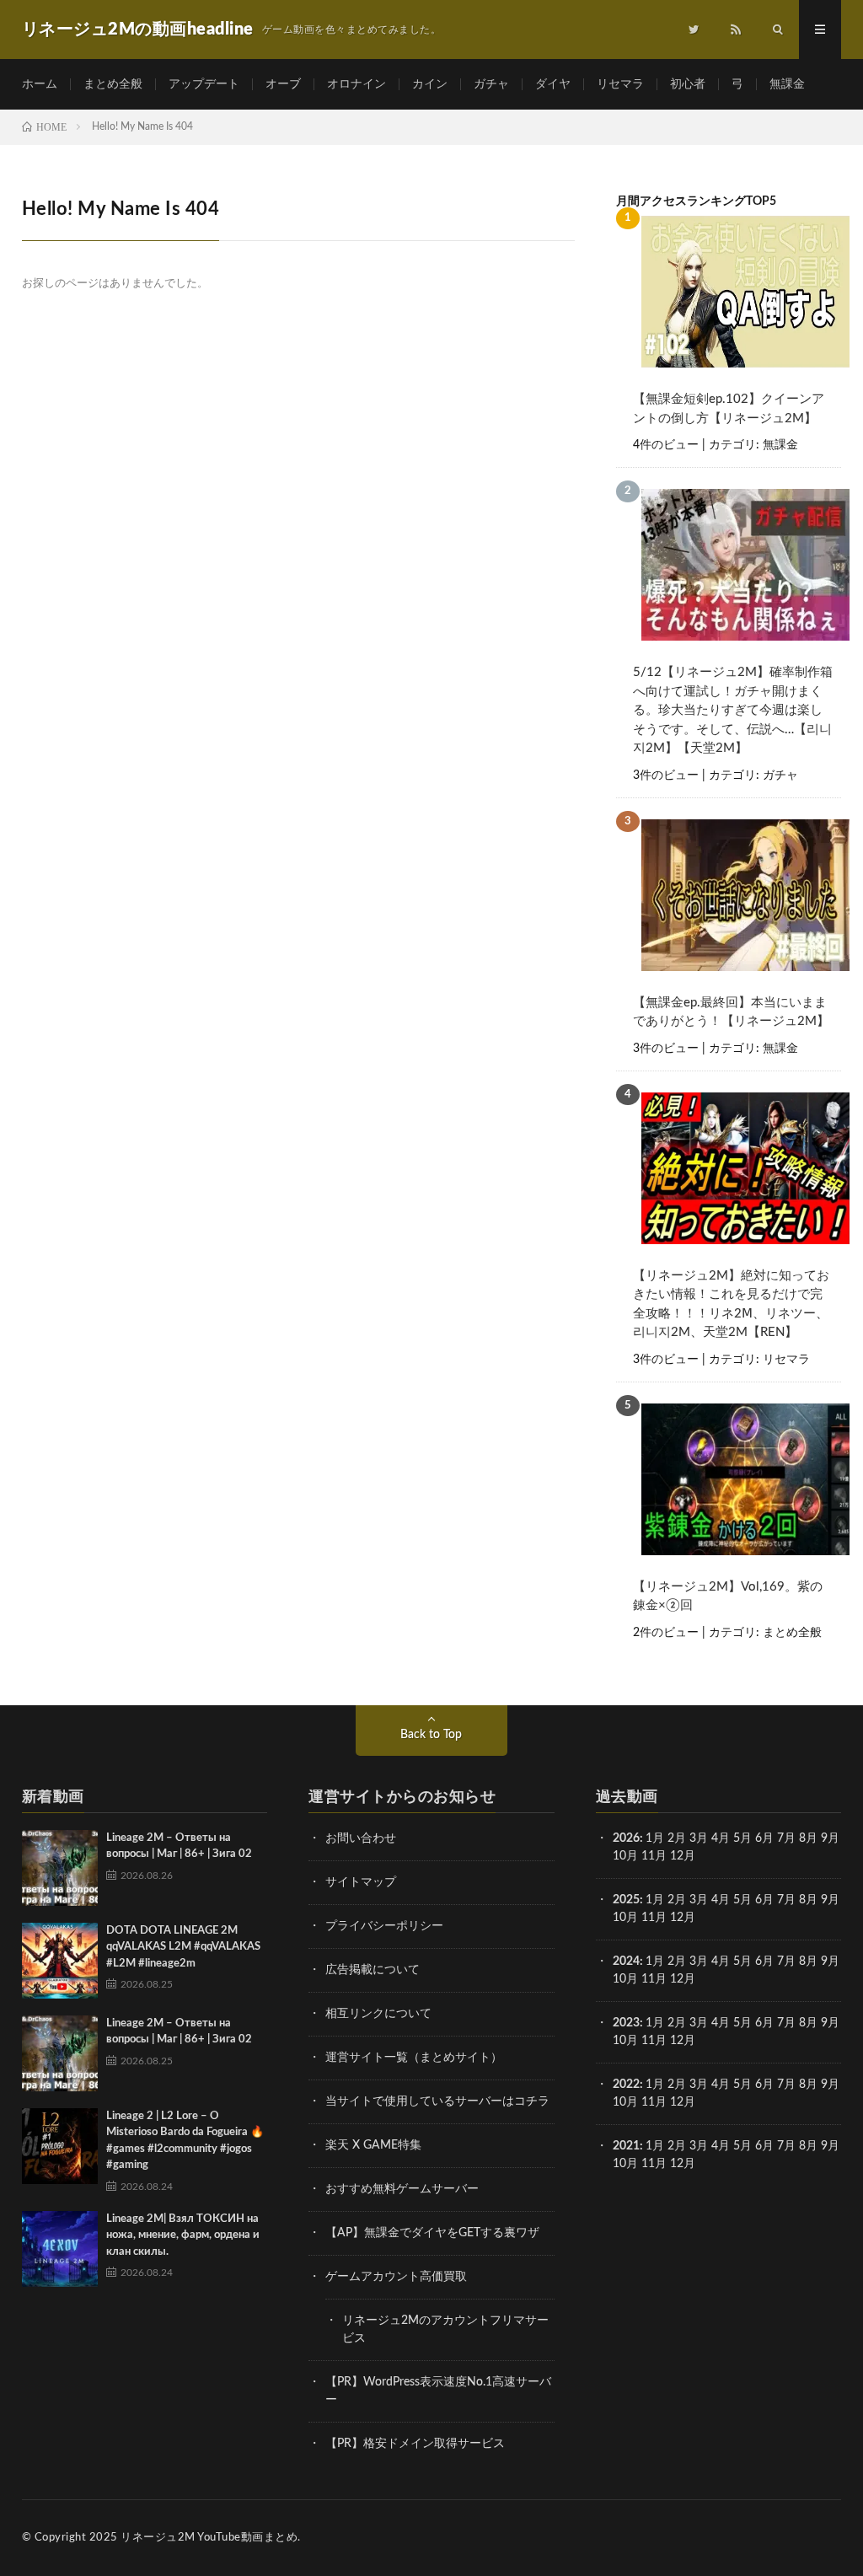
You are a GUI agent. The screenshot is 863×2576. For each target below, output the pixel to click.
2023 (626, 2023)
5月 (742, 1838)
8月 (808, 1838)
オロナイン (356, 84)
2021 (626, 2146)
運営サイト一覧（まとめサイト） (414, 2058)
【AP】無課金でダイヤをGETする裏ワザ (432, 2233)
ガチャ (491, 84)
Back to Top (431, 1735)
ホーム (40, 84)
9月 (830, 1900)
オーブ (283, 84)
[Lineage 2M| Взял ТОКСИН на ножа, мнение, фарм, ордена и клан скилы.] (60, 2249)
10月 (625, 1918)
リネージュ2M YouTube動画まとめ (209, 2538)
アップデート (204, 84)
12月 (683, 1918)
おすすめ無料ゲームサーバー (402, 2189)
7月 (786, 1838)
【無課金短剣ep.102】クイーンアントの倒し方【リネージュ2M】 (729, 409)
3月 (699, 1838)
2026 (626, 1838)
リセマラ (620, 84)
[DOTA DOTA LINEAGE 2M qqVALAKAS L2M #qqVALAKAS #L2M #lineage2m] (60, 1961)
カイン (430, 84)
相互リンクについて (378, 2014)
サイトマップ (361, 1882)
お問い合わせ (361, 1838)
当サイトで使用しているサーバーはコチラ (437, 2101)
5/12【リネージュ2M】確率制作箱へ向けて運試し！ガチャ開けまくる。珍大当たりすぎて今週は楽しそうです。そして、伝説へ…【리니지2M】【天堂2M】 (733, 710)
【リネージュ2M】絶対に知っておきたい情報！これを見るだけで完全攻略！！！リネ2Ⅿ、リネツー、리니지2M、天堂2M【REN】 (731, 1304)
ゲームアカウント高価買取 (396, 2277)
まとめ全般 (113, 84)
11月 (654, 1918)
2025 (626, 1900)
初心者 (688, 84)
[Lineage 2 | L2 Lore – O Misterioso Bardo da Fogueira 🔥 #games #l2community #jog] (60, 2146)
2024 (626, 1962)
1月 (655, 1838)
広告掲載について (373, 1970)
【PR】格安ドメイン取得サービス (415, 2444)
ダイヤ (553, 84)
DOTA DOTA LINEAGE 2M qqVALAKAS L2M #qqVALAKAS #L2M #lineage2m (183, 1947)
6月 (764, 1838)
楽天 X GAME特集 (373, 2145)
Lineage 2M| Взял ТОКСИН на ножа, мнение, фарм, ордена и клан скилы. (183, 2235)
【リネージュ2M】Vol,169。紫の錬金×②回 (728, 1597)
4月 (721, 1838)
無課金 (787, 84)
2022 (626, 2085)
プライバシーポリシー (384, 1926)
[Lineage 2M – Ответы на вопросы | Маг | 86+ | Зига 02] (60, 1868)
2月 (677, 1838)
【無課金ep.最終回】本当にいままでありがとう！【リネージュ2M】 (731, 1012)
